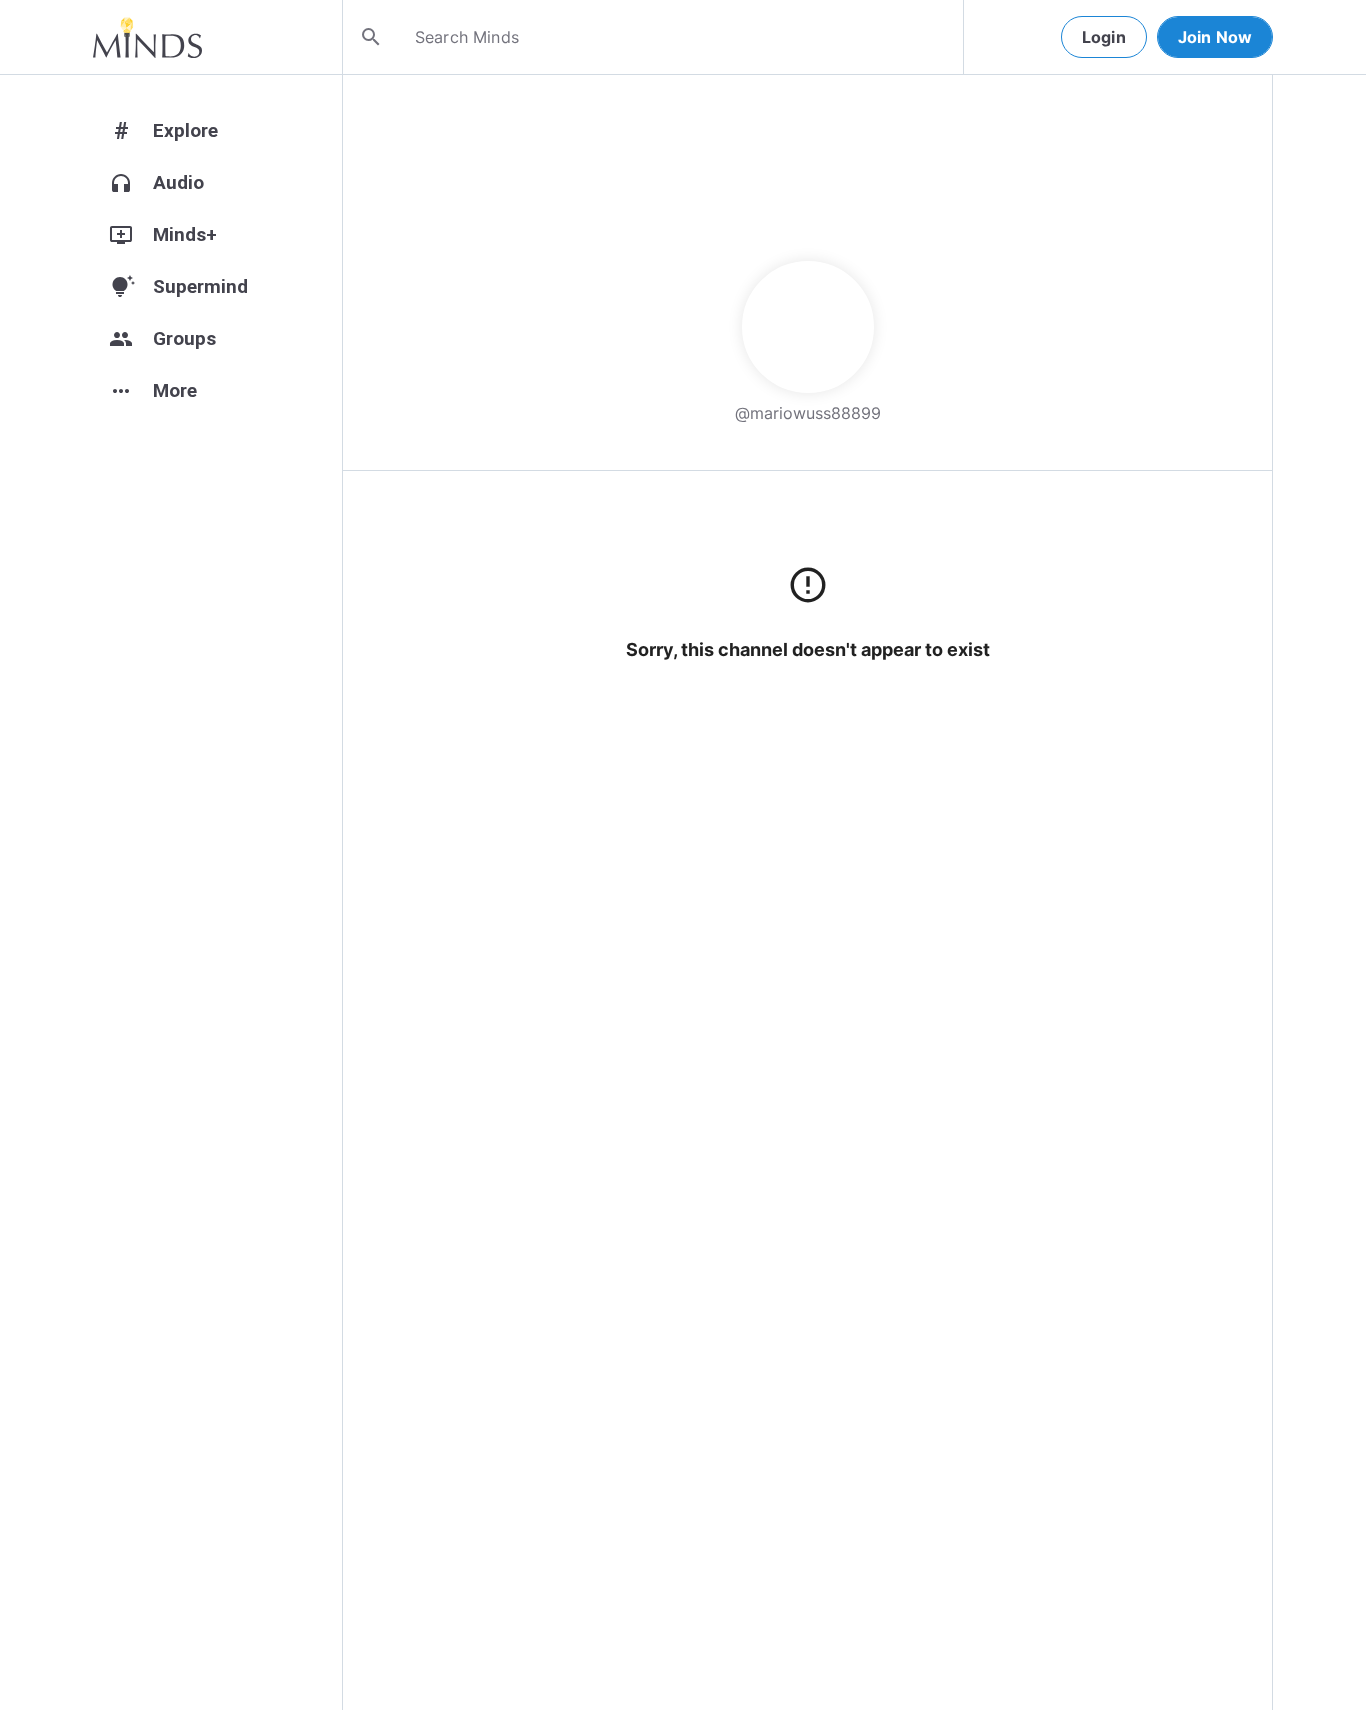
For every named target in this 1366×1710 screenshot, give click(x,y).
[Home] (147, 37)
